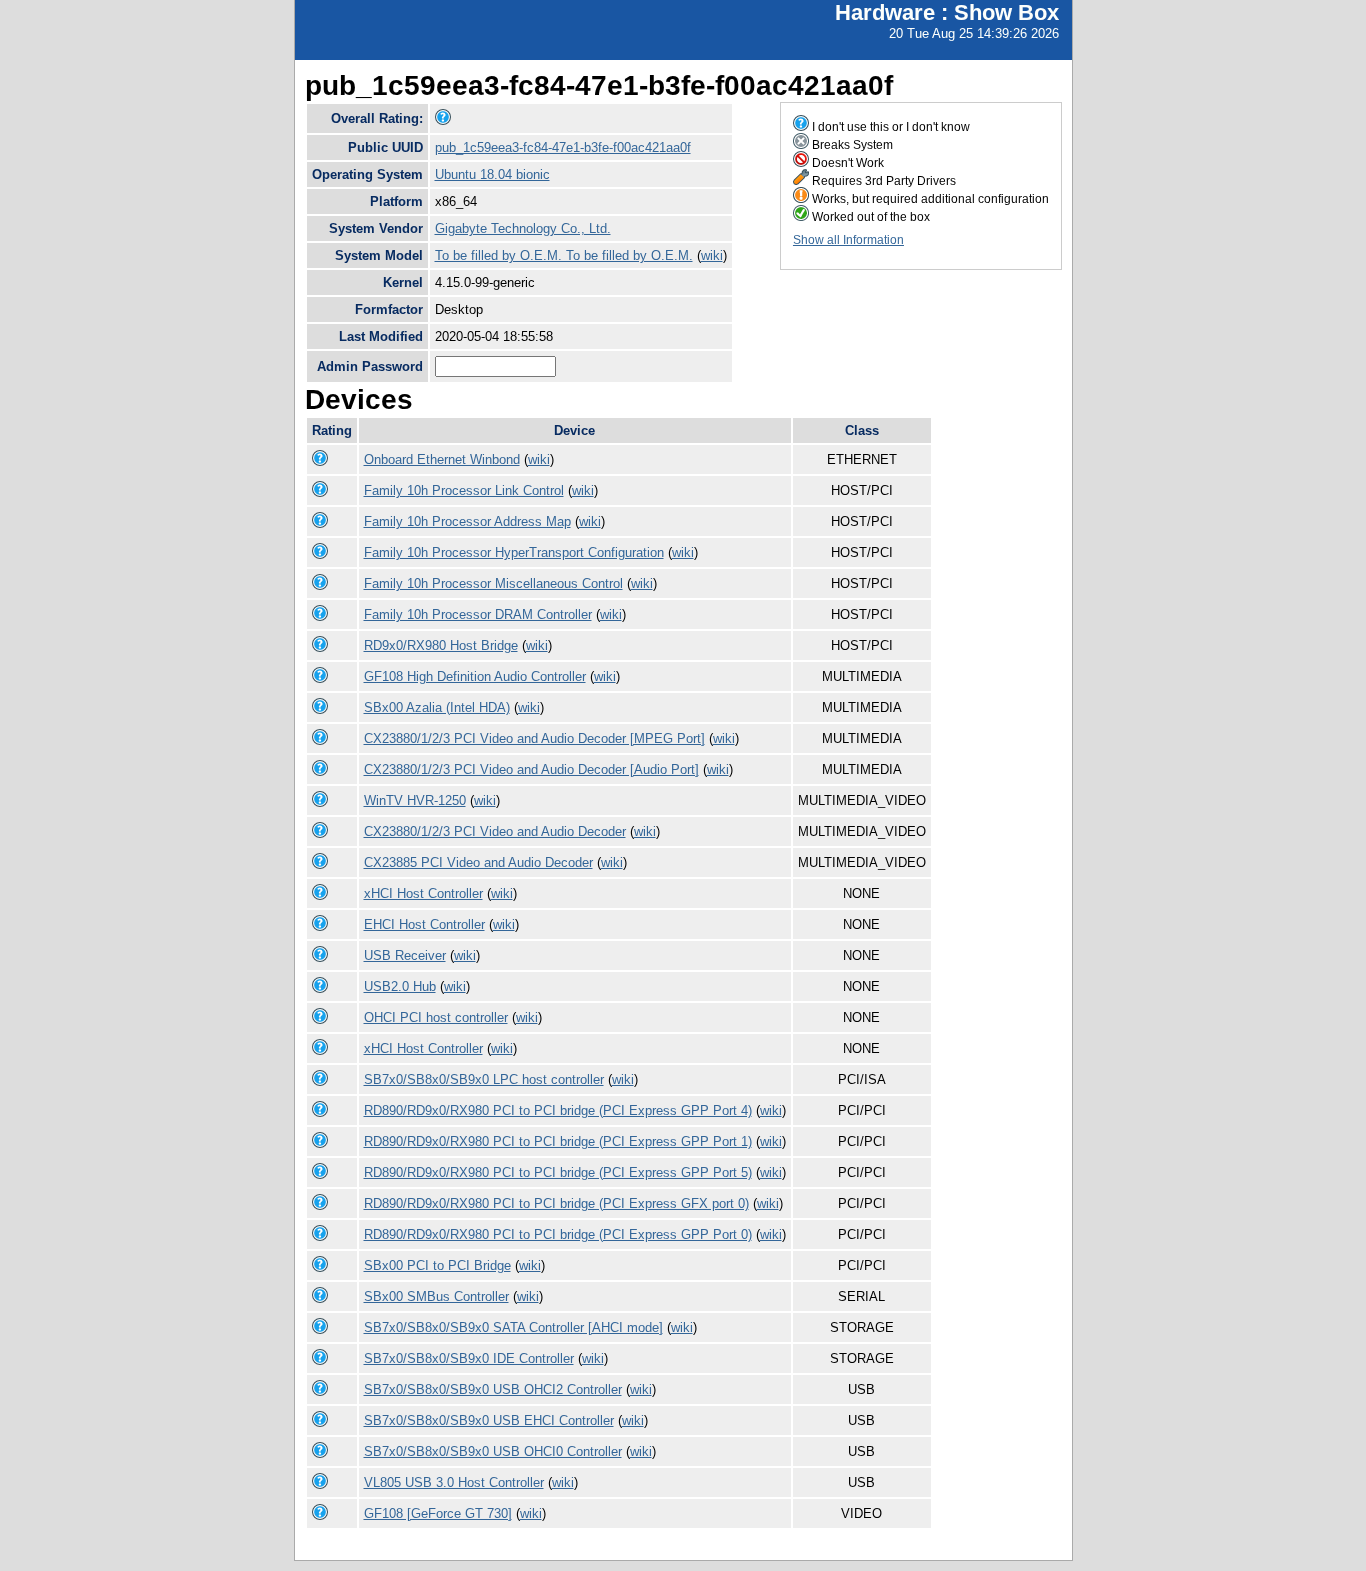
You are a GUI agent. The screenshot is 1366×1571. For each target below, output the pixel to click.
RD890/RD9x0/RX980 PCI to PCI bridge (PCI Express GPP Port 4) (558, 1110)
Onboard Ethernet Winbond (442, 459)
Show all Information (848, 240)
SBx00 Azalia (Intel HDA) (437, 707)
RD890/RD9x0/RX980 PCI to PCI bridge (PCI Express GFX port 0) (556, 1203)
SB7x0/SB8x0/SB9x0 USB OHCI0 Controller (493, 1451)
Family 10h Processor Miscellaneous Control (493, 583)
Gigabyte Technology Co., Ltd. (523, 228)
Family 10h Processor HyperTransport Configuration (514, 552)
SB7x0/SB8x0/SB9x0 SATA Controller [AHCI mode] (513, 1327)
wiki (712, 255)
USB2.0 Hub (400, 986)
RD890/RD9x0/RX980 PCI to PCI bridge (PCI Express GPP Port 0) (558, 1234)
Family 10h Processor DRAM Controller (478, 614)
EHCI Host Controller (424, 924)
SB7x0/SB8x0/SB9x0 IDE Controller (469, 1358)
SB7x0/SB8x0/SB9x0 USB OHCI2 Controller (493, 1389)
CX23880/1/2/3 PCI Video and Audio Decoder (495, 831)
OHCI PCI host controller (436, 1017)
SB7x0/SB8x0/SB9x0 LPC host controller (484, 1079)
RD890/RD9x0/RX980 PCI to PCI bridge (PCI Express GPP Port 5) (558, 1172)
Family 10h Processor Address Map (467, 521)
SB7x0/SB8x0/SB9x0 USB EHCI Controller (489, 1420)
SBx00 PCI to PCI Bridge (437, 1265)
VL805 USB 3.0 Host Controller (454, 1482)
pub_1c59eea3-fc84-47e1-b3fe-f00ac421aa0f (563, 147)
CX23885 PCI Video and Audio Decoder (478, 862)
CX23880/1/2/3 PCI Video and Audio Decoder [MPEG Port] (534, 738)
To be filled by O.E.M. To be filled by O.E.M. (564, 255)
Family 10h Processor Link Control (464, 490)
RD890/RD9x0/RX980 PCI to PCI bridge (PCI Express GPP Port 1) (558, 1141)
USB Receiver (405, 955)
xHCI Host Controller (423, 893)
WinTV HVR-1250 (415, 800)
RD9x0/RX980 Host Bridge (441, 645)
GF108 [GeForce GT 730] (438, 1513)
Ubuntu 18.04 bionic (492, 174)
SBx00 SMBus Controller (436, 1296)
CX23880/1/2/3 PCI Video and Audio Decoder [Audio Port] (531, 769)
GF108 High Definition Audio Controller (475, 676)
